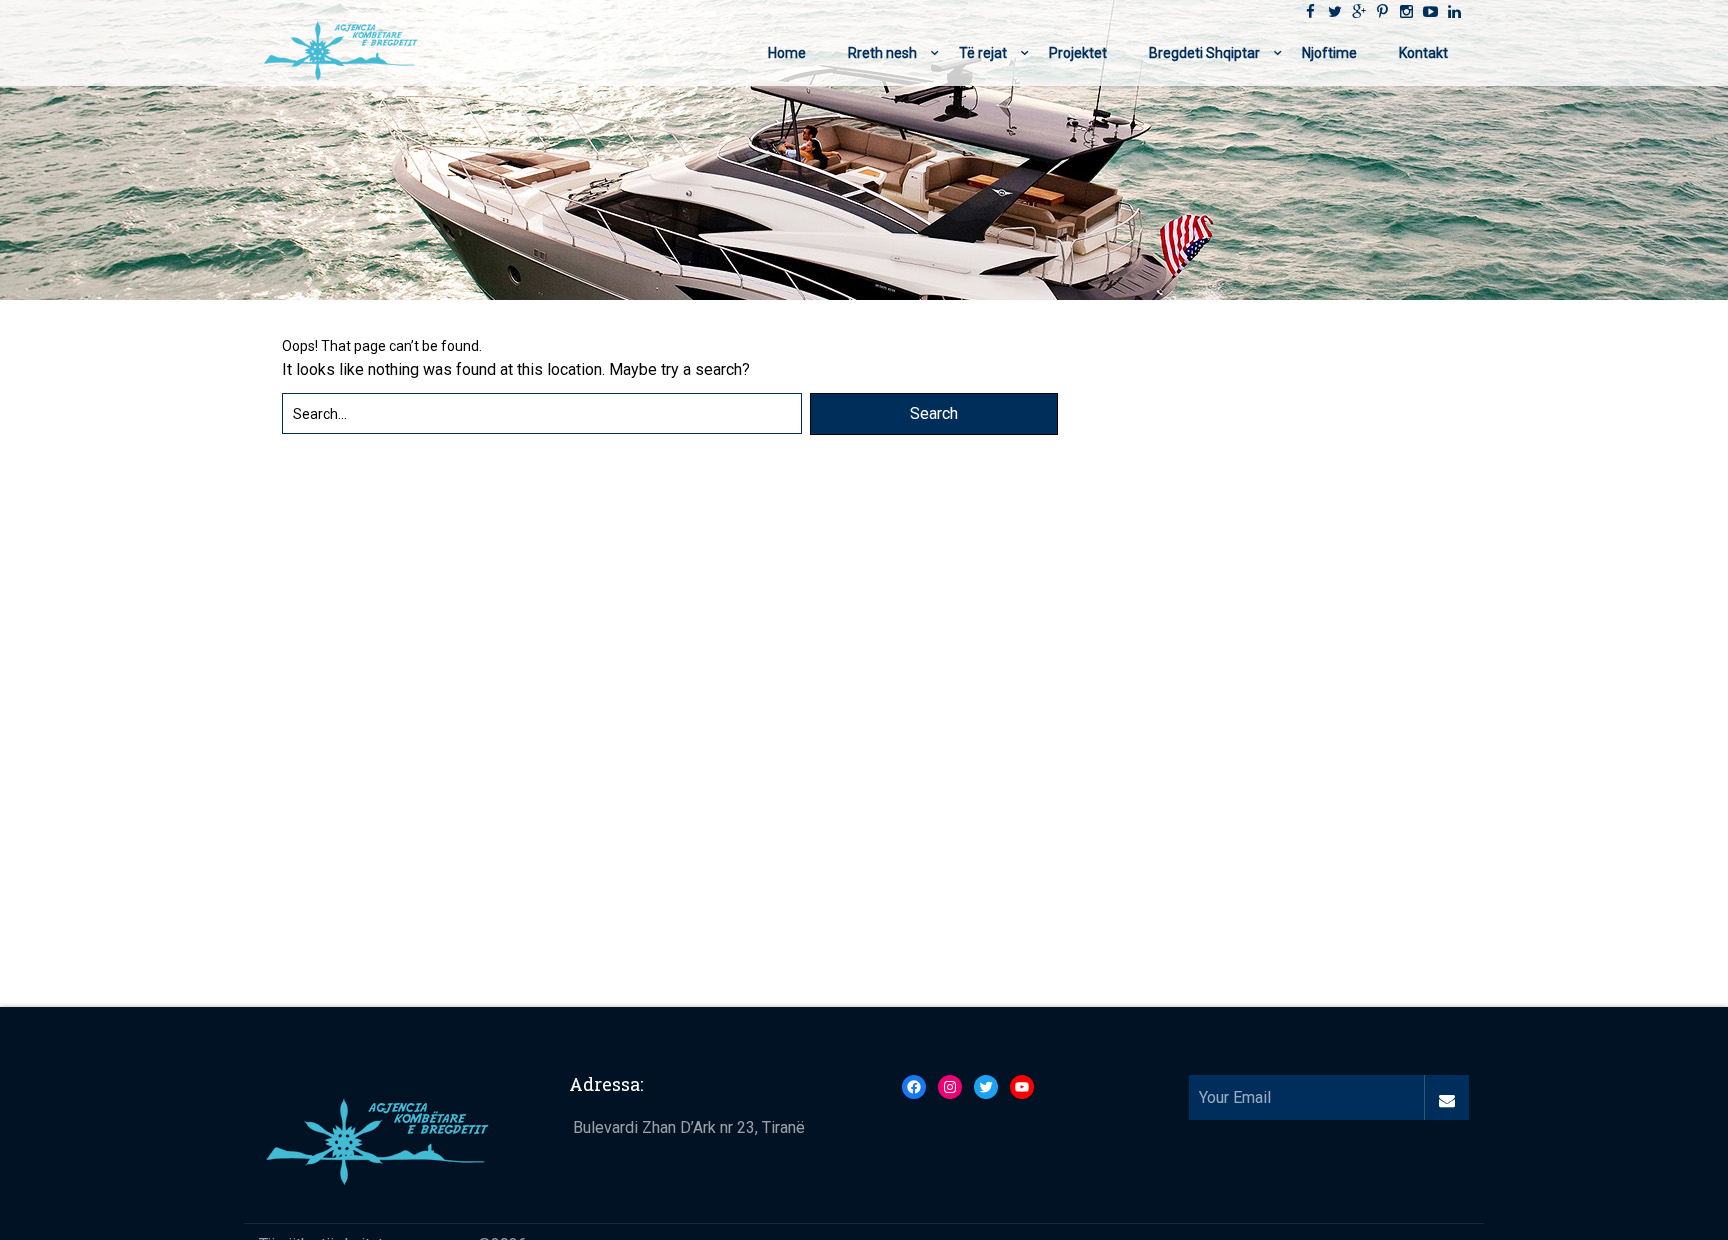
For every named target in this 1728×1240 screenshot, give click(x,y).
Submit (1446, 1097)
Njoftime (1329, 53)
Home (787, 53)
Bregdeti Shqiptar (1204, 53)
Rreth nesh (882, 53)
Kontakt (1423, 53)
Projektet (1078, 53)
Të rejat (983, 53)
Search (934, 413)
